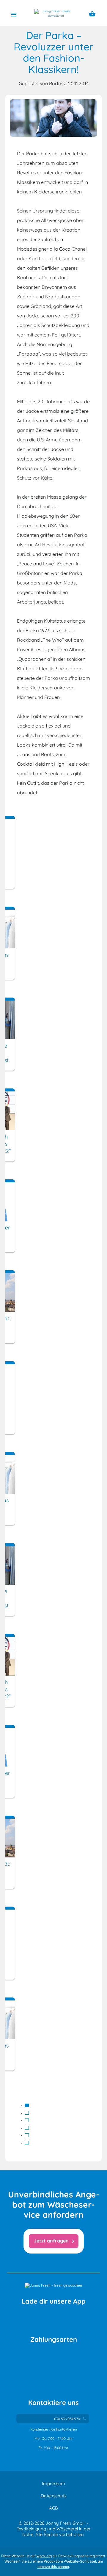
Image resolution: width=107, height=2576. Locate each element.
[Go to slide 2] (27, 2113)
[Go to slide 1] (27, 2105)
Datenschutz (54, 2496)
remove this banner (53, 2567)
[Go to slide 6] (27, 2143)
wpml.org (44, 2556)
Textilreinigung (31, 2529)
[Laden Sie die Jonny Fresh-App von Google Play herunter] (78, 2319)
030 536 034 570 (70, 2419)
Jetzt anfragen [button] (55, 2241)
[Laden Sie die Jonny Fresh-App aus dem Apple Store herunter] (29, 2319)
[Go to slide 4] (27, 2128)
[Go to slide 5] (27, 2135)
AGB (53, 2508)
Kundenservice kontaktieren (54, 2429)
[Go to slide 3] (27, 2120)
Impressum (53, 2483)
